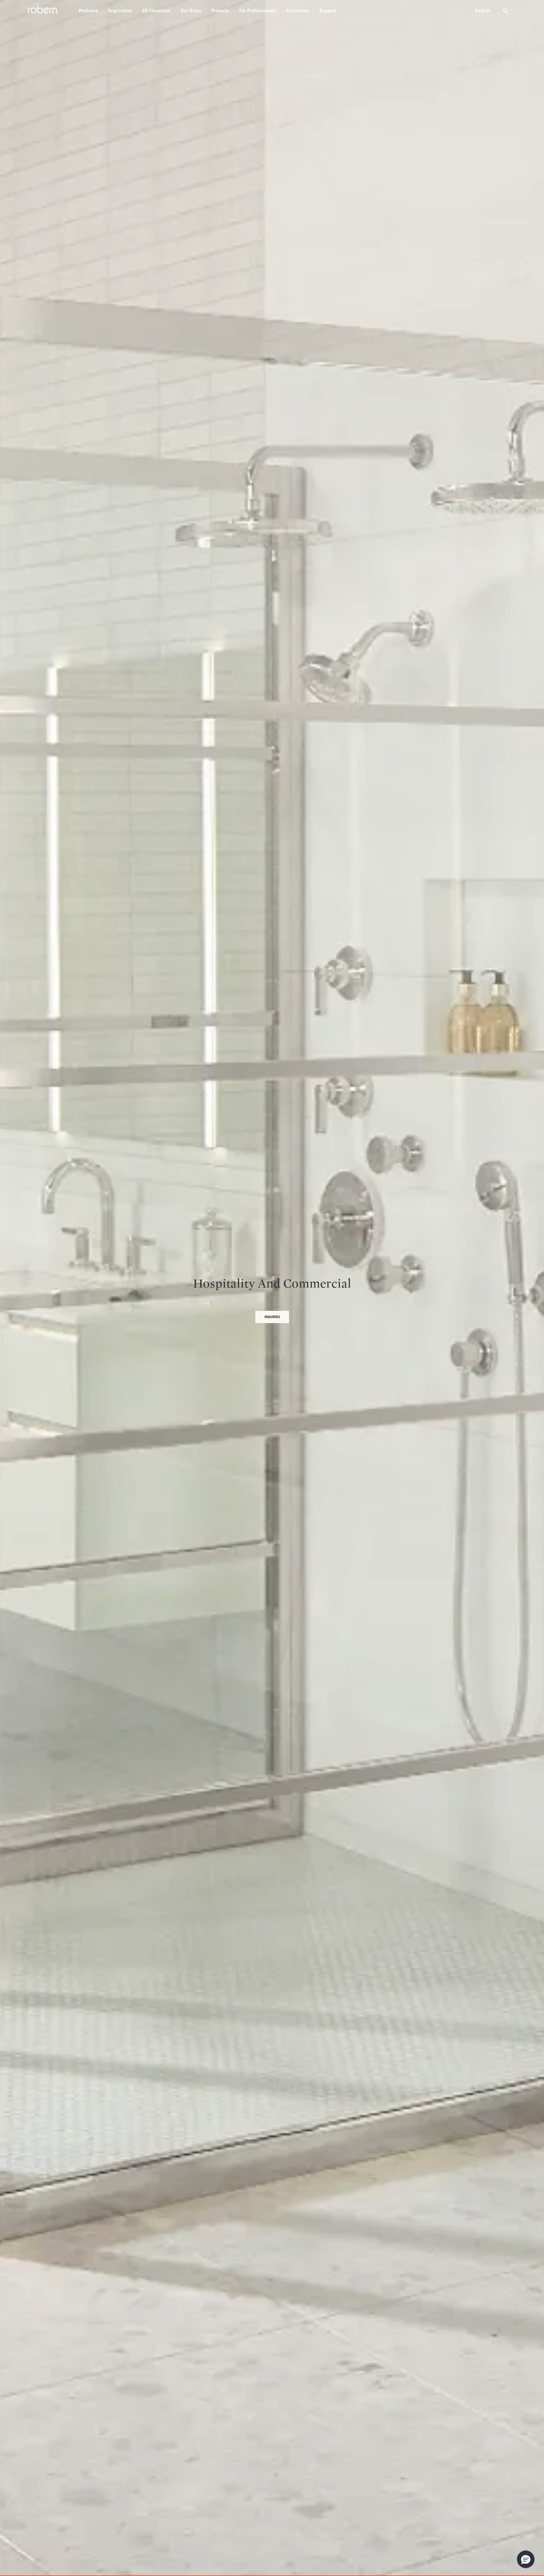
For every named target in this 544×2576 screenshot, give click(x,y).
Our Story (191, 11)
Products (88, 11)
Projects (220, 11)
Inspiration (120, 11)
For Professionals (258, 11)
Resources (298, 11)
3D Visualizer (156, 11)
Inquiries (272, 1317)
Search (483, 11)
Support (328, 11)
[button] (526, 2559)
